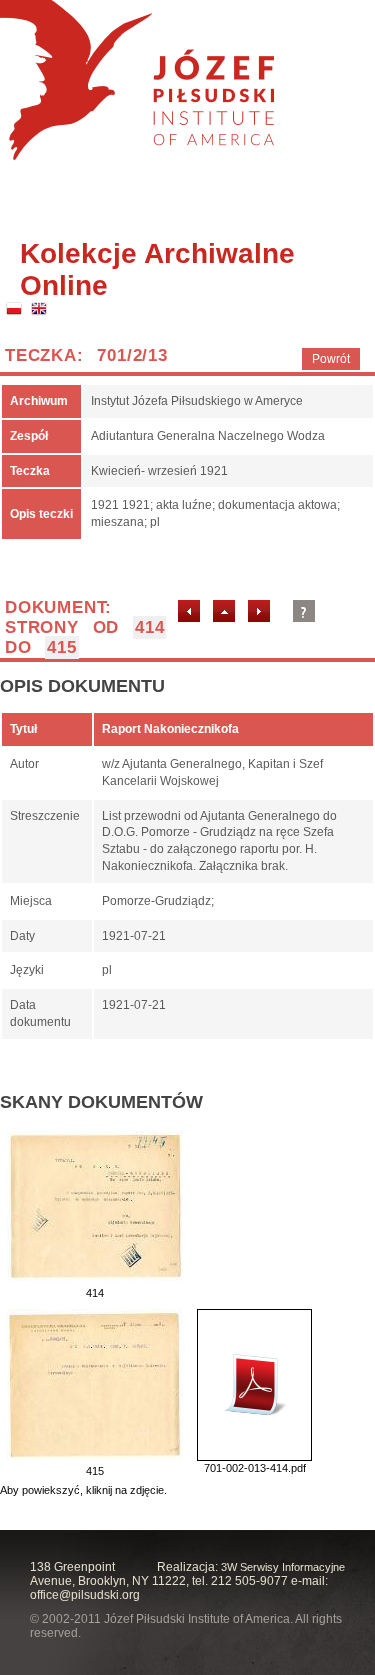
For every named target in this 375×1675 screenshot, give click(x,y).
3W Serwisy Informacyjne (283, 1567)
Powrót (331, 359)
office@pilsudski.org (85, 1595)
